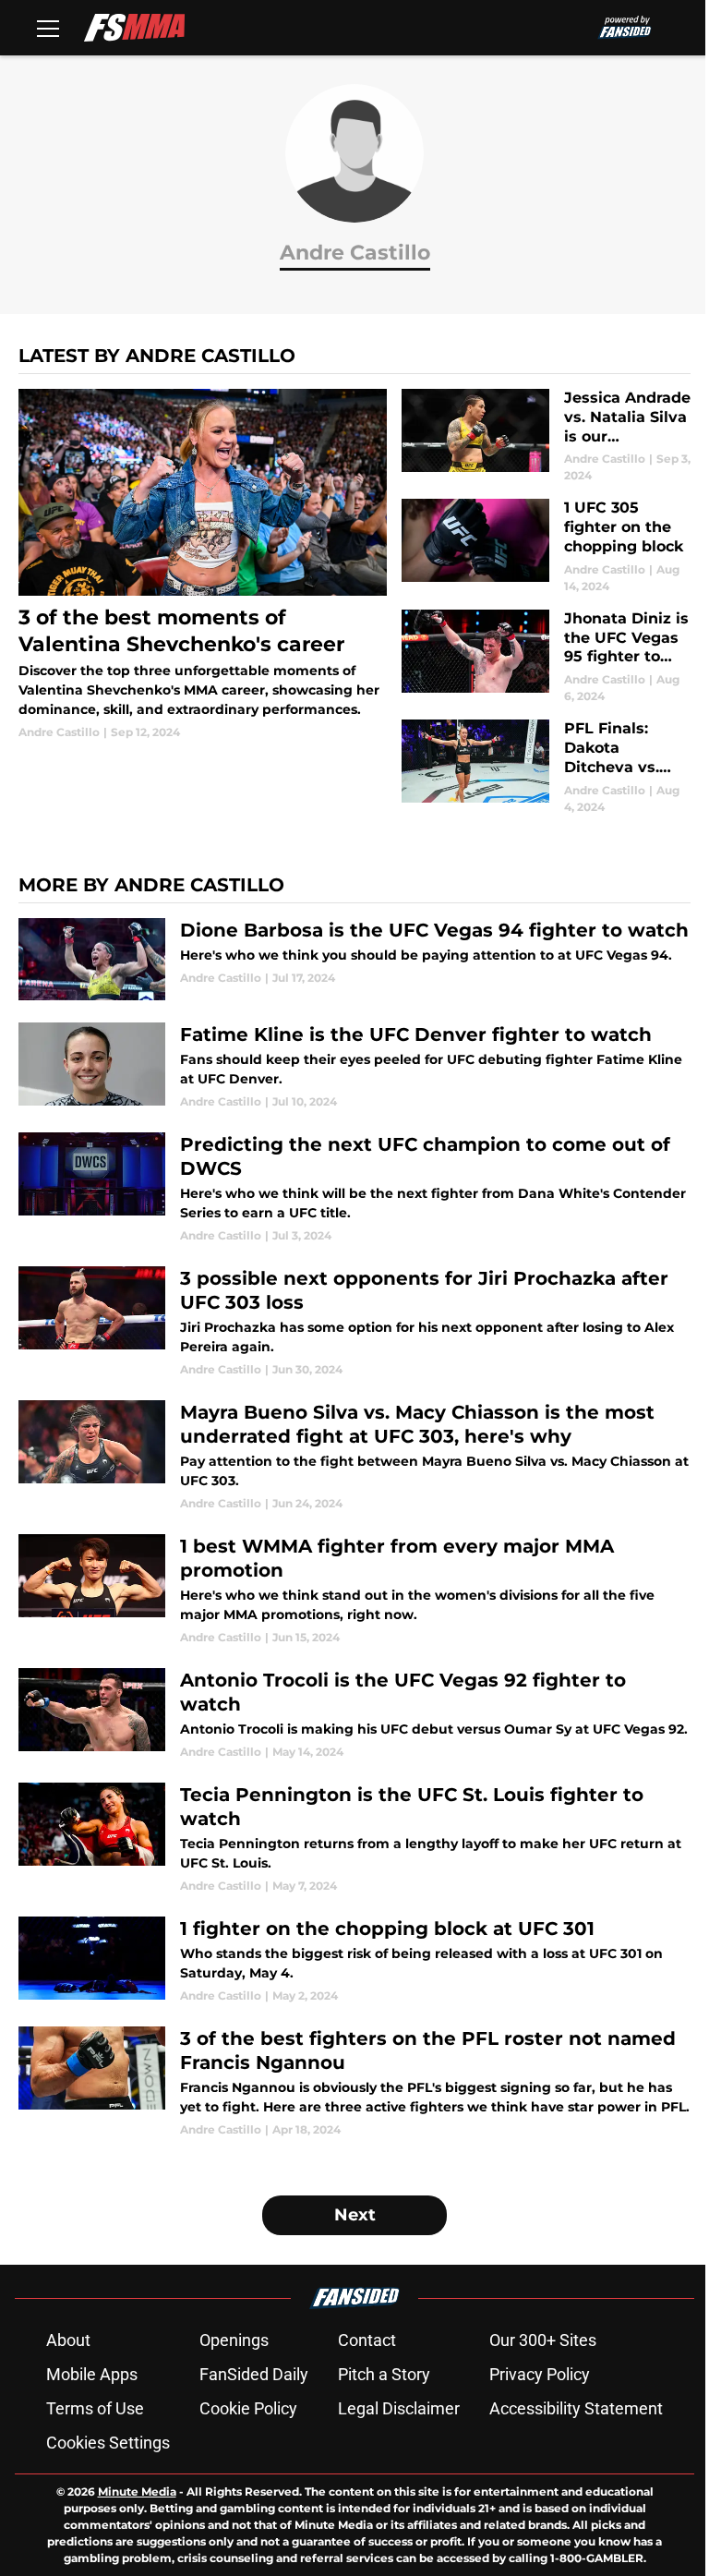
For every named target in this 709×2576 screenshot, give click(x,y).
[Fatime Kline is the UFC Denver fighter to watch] (354, 1066)
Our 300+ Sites (543, 2340)
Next (355, 2215)
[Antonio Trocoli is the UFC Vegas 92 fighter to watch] (354, 1714)
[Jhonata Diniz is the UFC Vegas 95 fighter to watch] (546, 657)
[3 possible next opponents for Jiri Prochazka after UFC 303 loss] (354, 1322)
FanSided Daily (254, 2374)
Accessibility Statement (576, 2408)
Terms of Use (95, 2408)
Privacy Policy (540, 2374)
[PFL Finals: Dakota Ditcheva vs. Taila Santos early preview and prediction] (546, 767)
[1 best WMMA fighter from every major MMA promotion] (354, 1590)
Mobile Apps (92, 2374)
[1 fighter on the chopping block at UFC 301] (354, 1960)
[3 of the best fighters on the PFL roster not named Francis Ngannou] (354, 2082)
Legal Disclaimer (399, 2408)
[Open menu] (48, 28)
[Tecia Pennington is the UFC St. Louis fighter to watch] (354, 1838)
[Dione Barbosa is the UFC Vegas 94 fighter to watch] (354, 960)
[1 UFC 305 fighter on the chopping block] (546, 546)
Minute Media (137, 2491)
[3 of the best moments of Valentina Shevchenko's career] (203, 565)
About (68, 2340)
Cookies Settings (108, 2443)
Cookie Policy (248, 2408)
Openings (234, 2340)
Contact (367, 2340)
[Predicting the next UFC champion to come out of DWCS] (354, 1188)
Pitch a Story (384, 2374)
